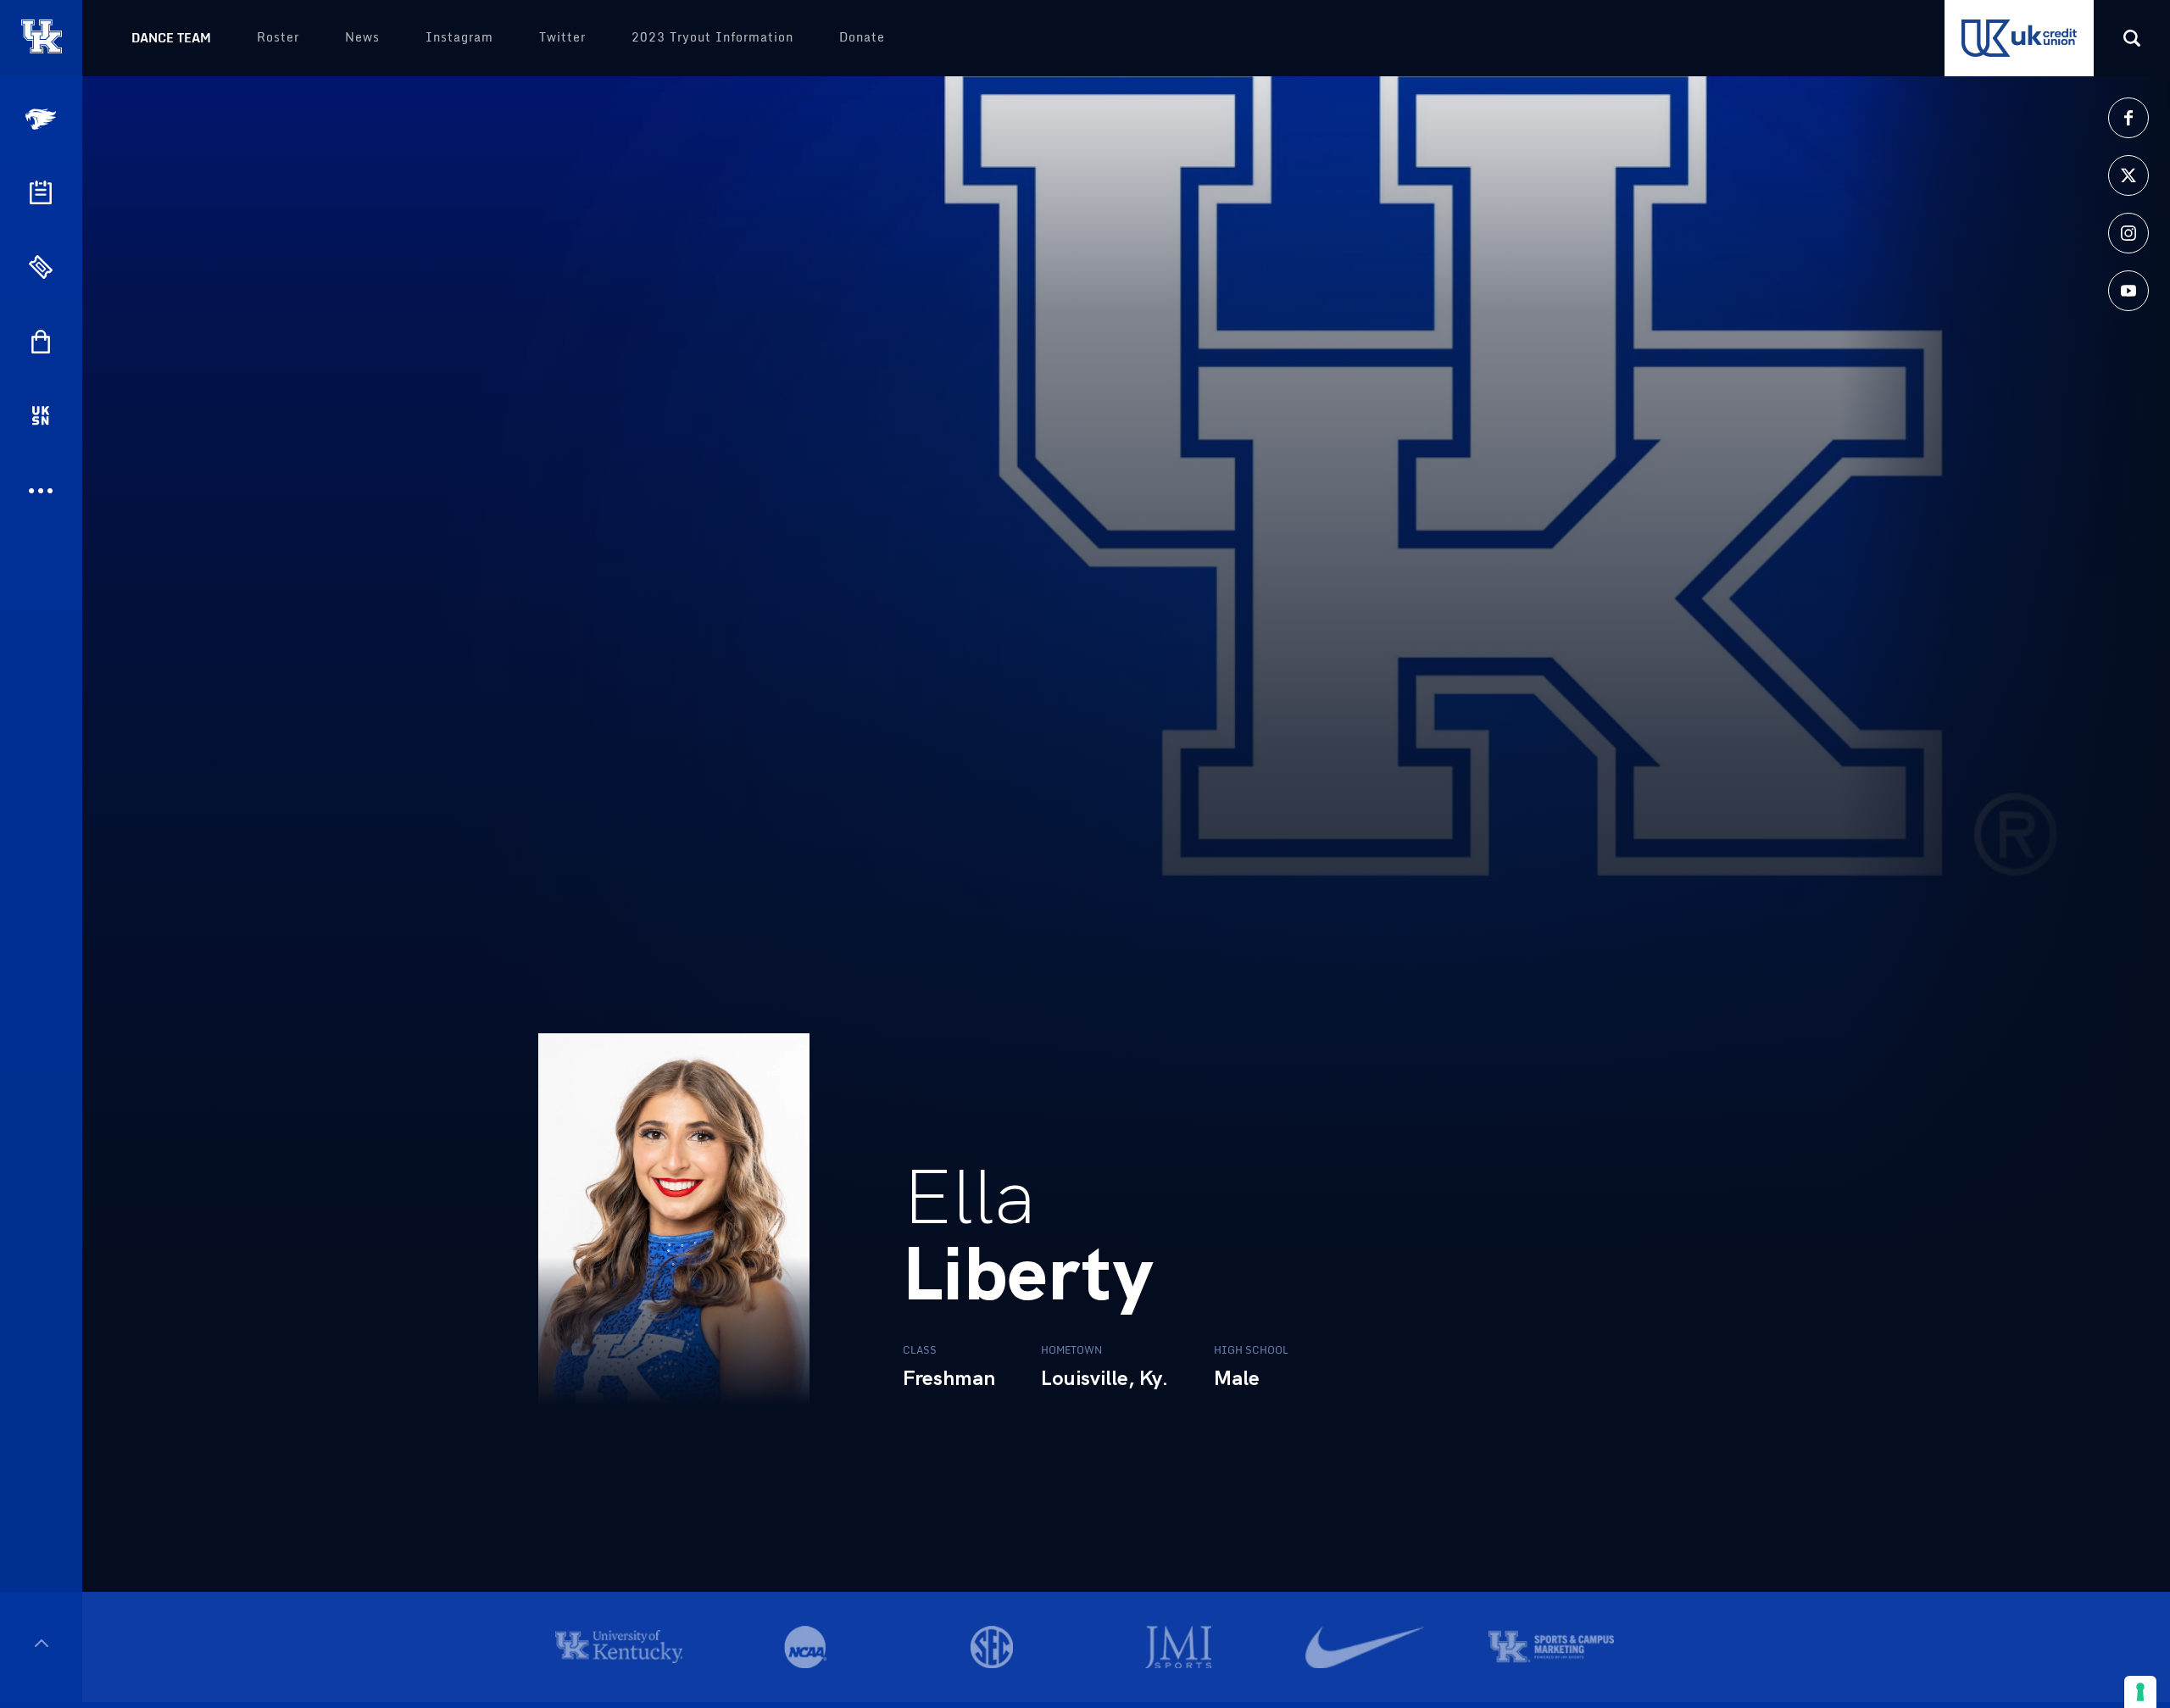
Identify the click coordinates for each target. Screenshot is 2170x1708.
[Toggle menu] (41, 1643)
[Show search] (2132, 38)
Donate (862, 37)
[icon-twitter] (2128, 175)
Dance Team (171, 38)
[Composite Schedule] (41, 192)
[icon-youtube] (2128, 291)
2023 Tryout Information (712, 37)
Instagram (459, 37)
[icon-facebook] (2128, 118)
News (362, 37)
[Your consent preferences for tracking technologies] (2140, 1692)
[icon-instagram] (2128, 233)
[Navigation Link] (42, 119)
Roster (278, 37)
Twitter (562, 37)
